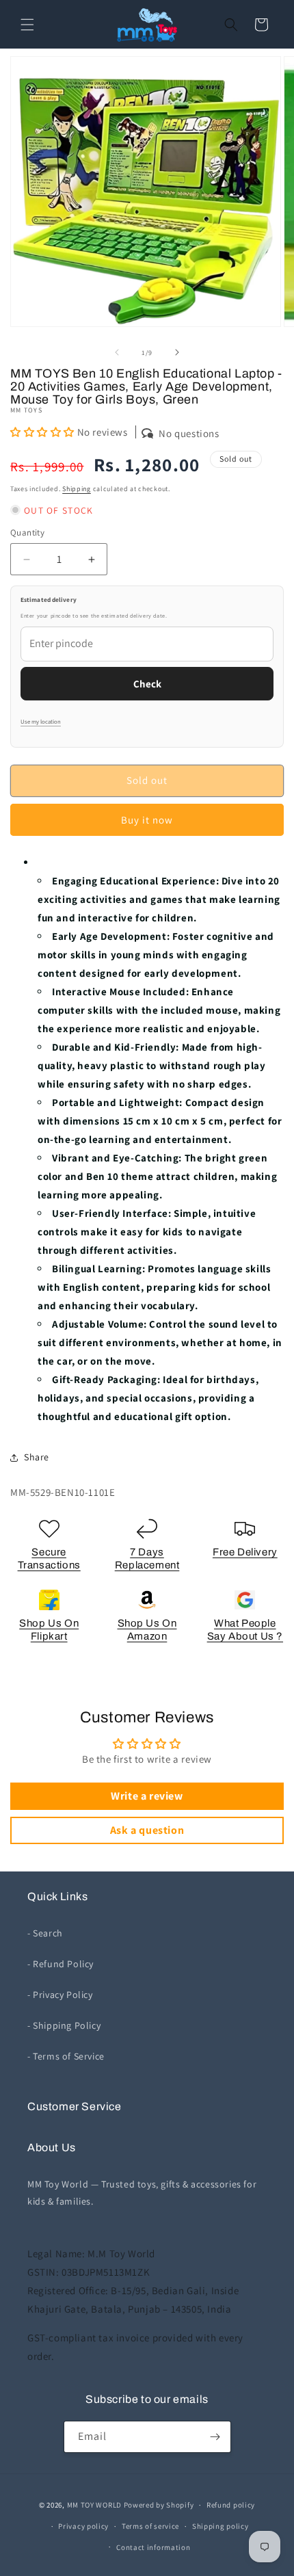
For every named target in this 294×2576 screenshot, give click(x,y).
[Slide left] (117, 352)
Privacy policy (83, 2526)
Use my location (41, 722)
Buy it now (147, 820)
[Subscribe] (215, 2437)
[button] (27, 25)
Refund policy (231, 2505)
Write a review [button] (147, 1796)
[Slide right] (177, 352)
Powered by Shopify (159, 2505)
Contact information (153, 2547)
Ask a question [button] (147, 1830)
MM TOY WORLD (94, 2505)
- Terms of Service (66, 2056)
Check (147, 684)
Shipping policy (220, 2526)
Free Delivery (245, 1552)
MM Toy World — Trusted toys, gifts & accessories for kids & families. (142, 2193)
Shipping (77, 489)
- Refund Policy (61, 1964)
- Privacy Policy (60, 1995)
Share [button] (37, 1457)
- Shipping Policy (64, 2025)
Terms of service (150, 2526)
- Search (45, 1933)
